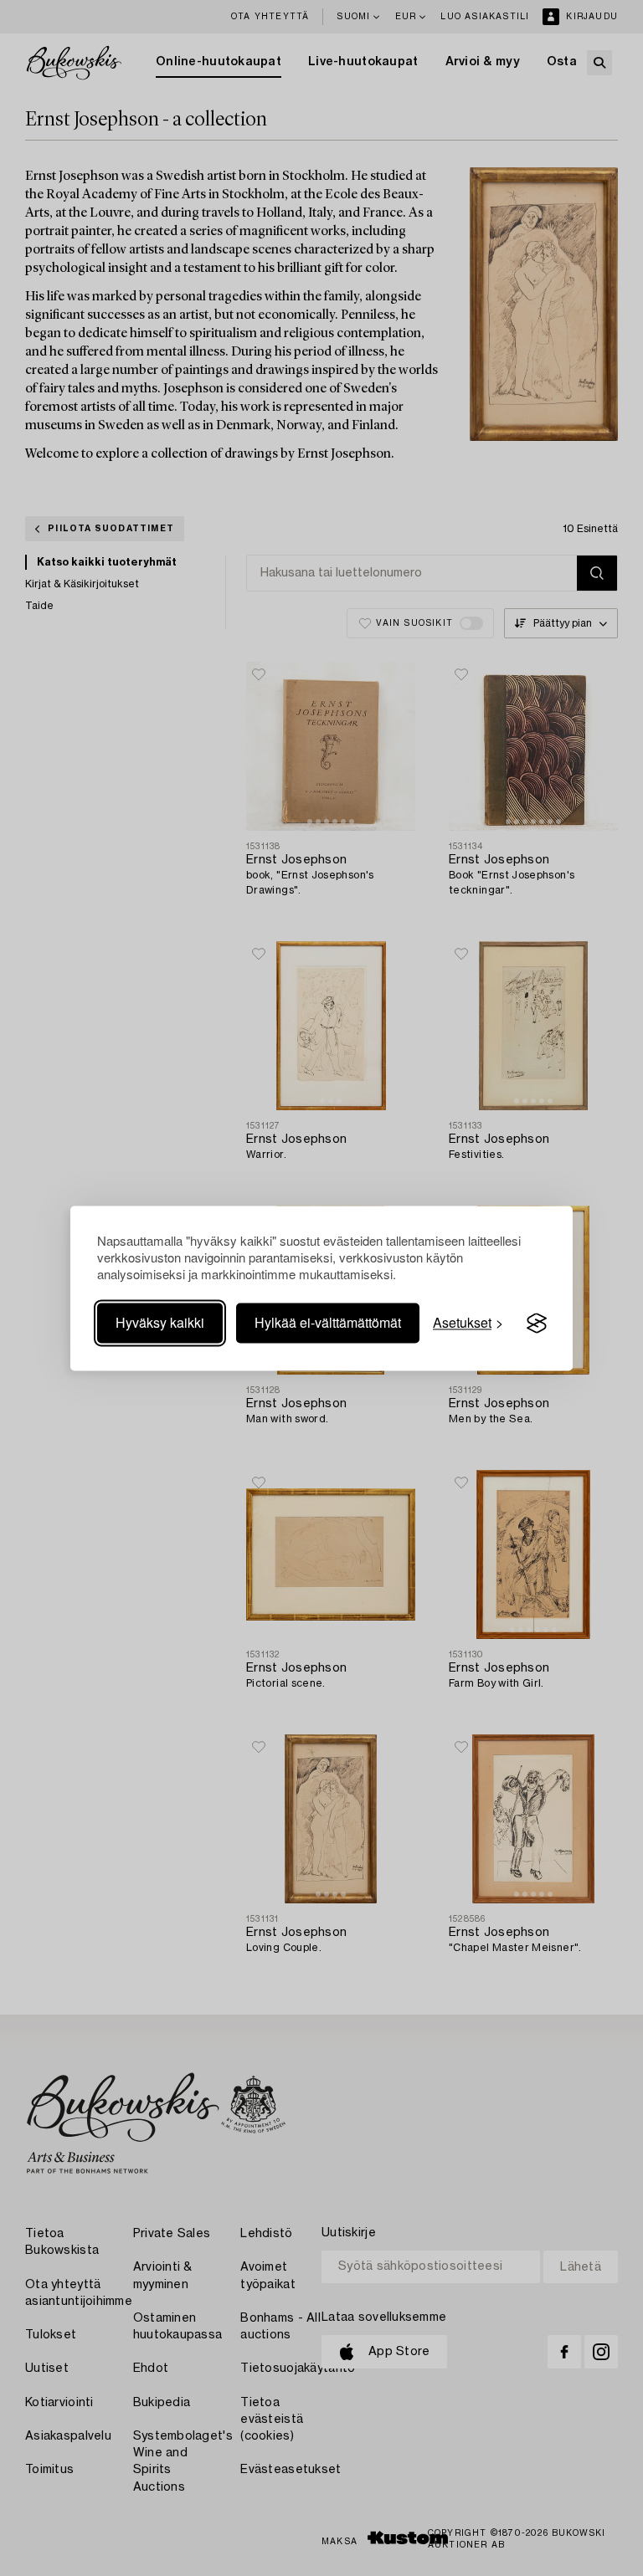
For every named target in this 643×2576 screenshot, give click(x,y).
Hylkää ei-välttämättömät (328, 1323)
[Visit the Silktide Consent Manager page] (537, 1324)
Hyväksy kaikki (160, 1323)
